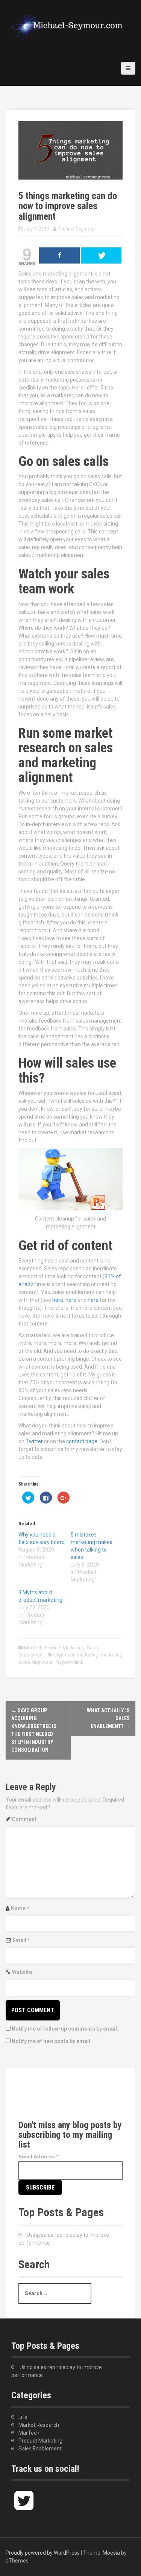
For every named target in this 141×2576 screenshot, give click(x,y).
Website (22, 1972)
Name (20, 1908)
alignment (64, 1655)
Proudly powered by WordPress (43, 2553)
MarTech (33, 1648)
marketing (88, 1655)
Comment (24, 1819)
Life (23, 2417)
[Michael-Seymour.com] (68, 25)
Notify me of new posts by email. (52, 2041)
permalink (72, 1662)
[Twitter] (31, 2101)
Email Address (38, 2157)
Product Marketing (65, 1648)
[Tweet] (101, 255)
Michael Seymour (76, 229)
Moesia (111, 2553)
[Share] (59, 255)
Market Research (39, 2425)
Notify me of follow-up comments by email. (65, 2029)
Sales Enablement (40, 2449)
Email (21, 1940)
